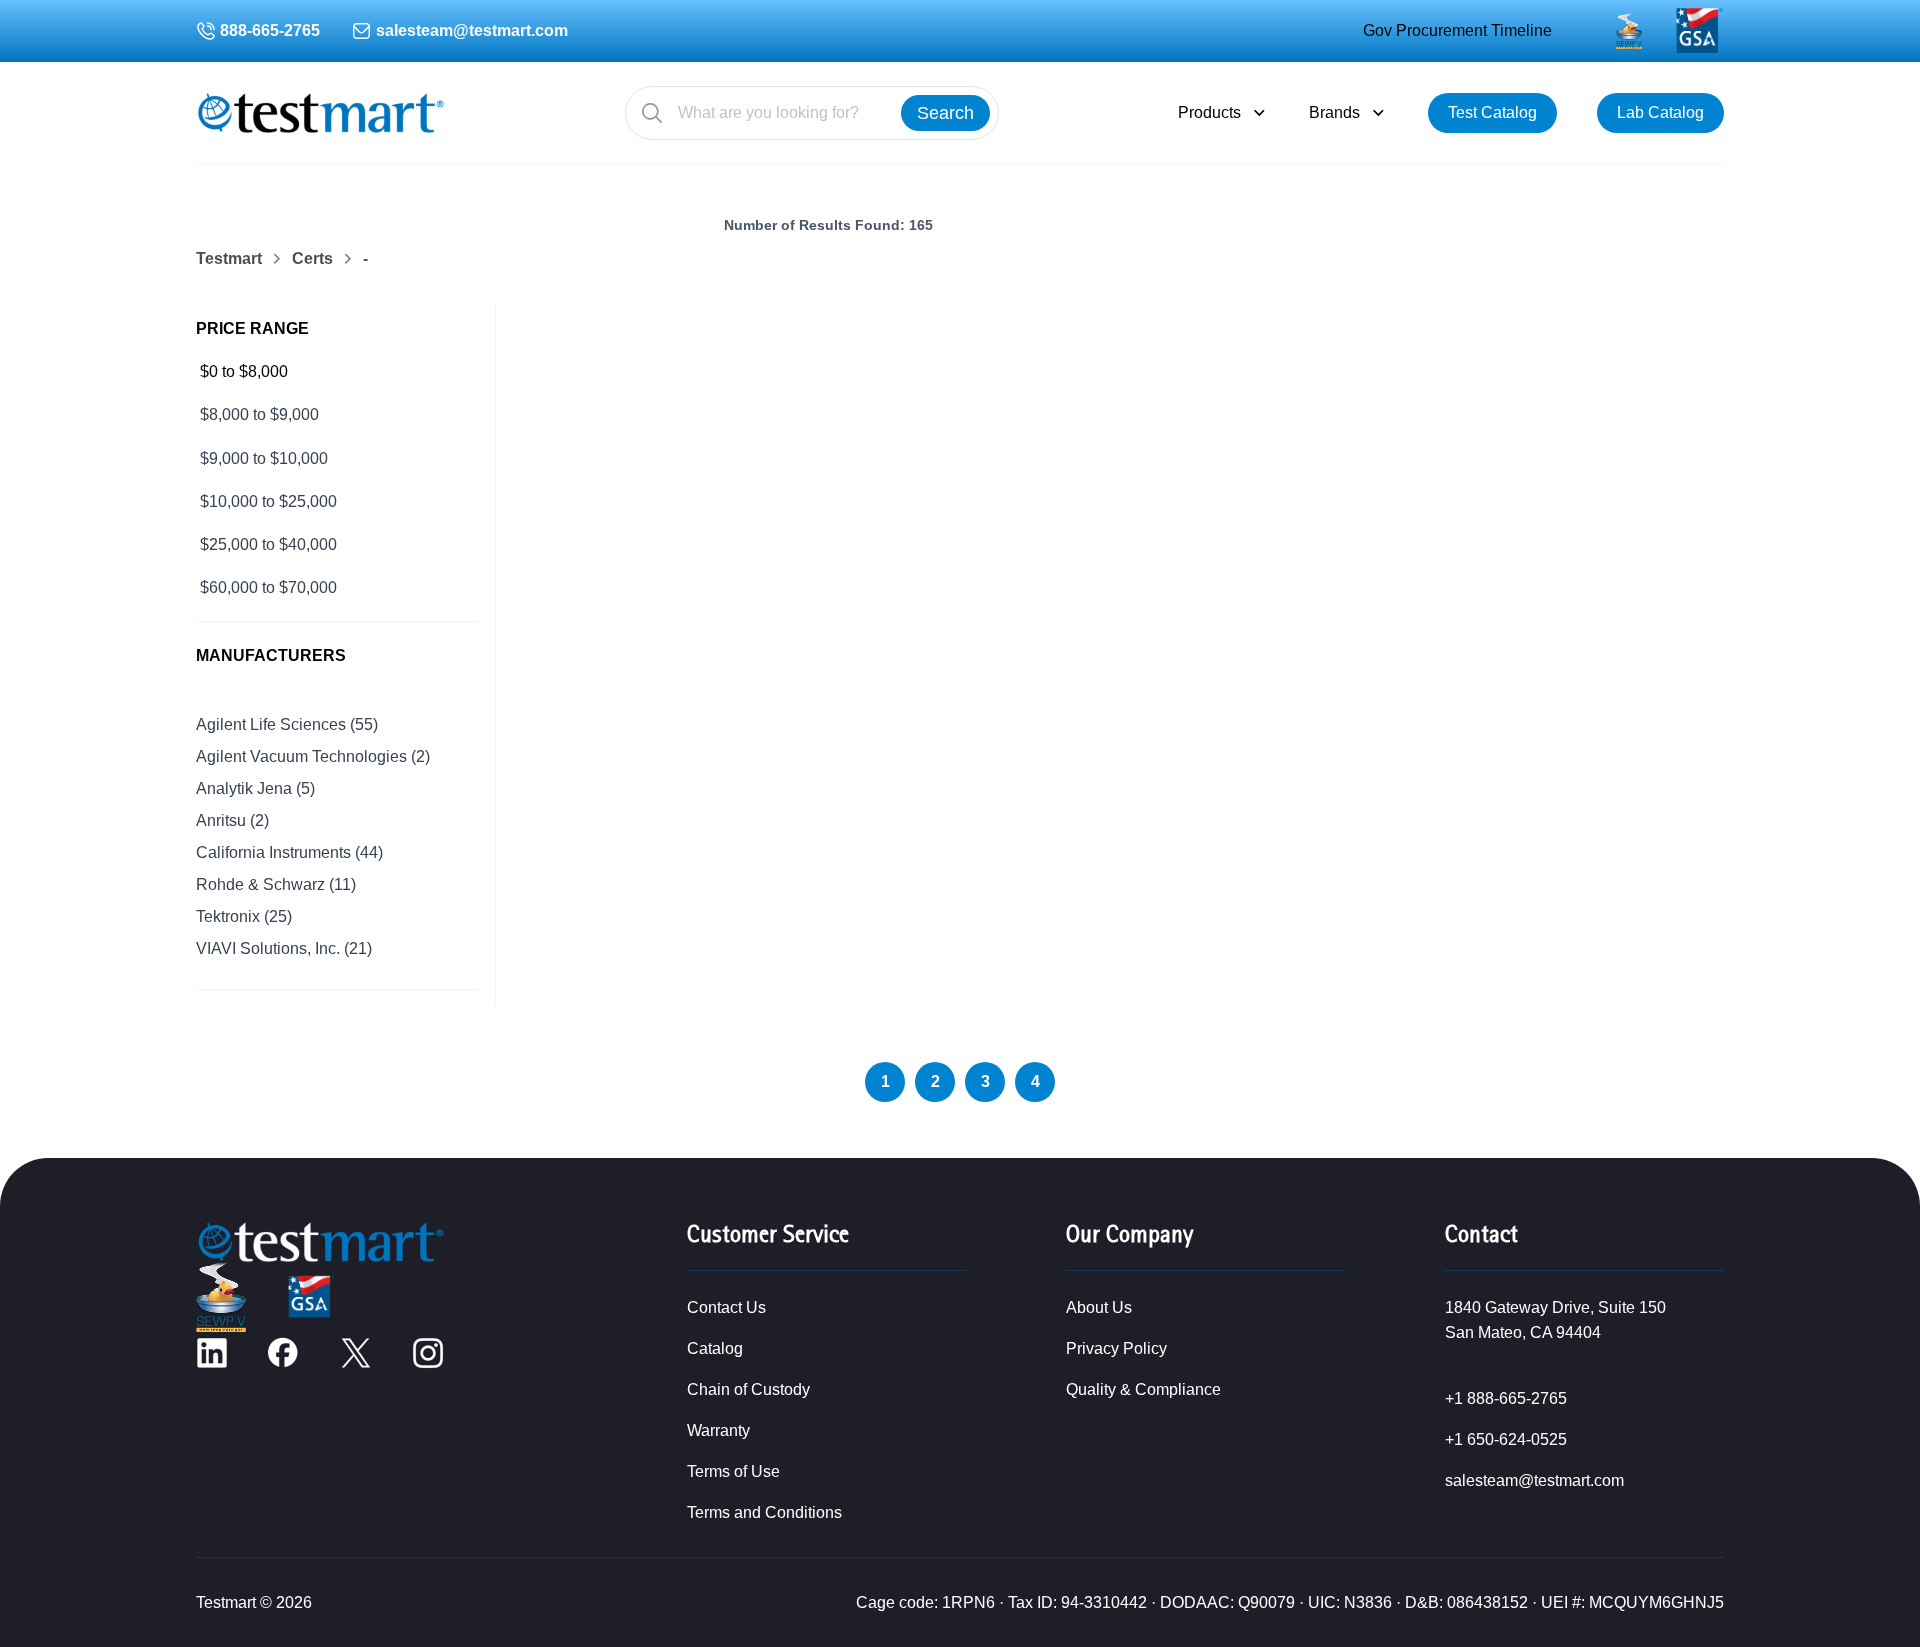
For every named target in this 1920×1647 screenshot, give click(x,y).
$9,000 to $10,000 (264, 458)
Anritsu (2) (232, 820)
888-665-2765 (270, 30)
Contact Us (726, 1307)
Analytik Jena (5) (255, 788)
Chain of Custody (748, 1389)
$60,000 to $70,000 (268, 587)
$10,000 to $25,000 (268, 501)
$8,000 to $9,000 (259, 414)
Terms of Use (733, 1471)
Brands (1334, 112)
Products (1209, 112)
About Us (1099, 1307)
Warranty (718, 1430)
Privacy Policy (1116, 1348)
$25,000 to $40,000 (268, 544)
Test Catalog (1492, 112)
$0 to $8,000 (244, 371)
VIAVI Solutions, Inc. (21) (284, 948)
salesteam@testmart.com (472, 30)
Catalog (715, 1348)
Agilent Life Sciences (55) (287, 724)
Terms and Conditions (764, 1512)
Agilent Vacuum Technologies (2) (313, 756)
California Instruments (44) (289, 852)
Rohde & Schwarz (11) (276, 884)
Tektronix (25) (244, 916)
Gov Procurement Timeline (1457, 30)
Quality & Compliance (1143, 1389)
